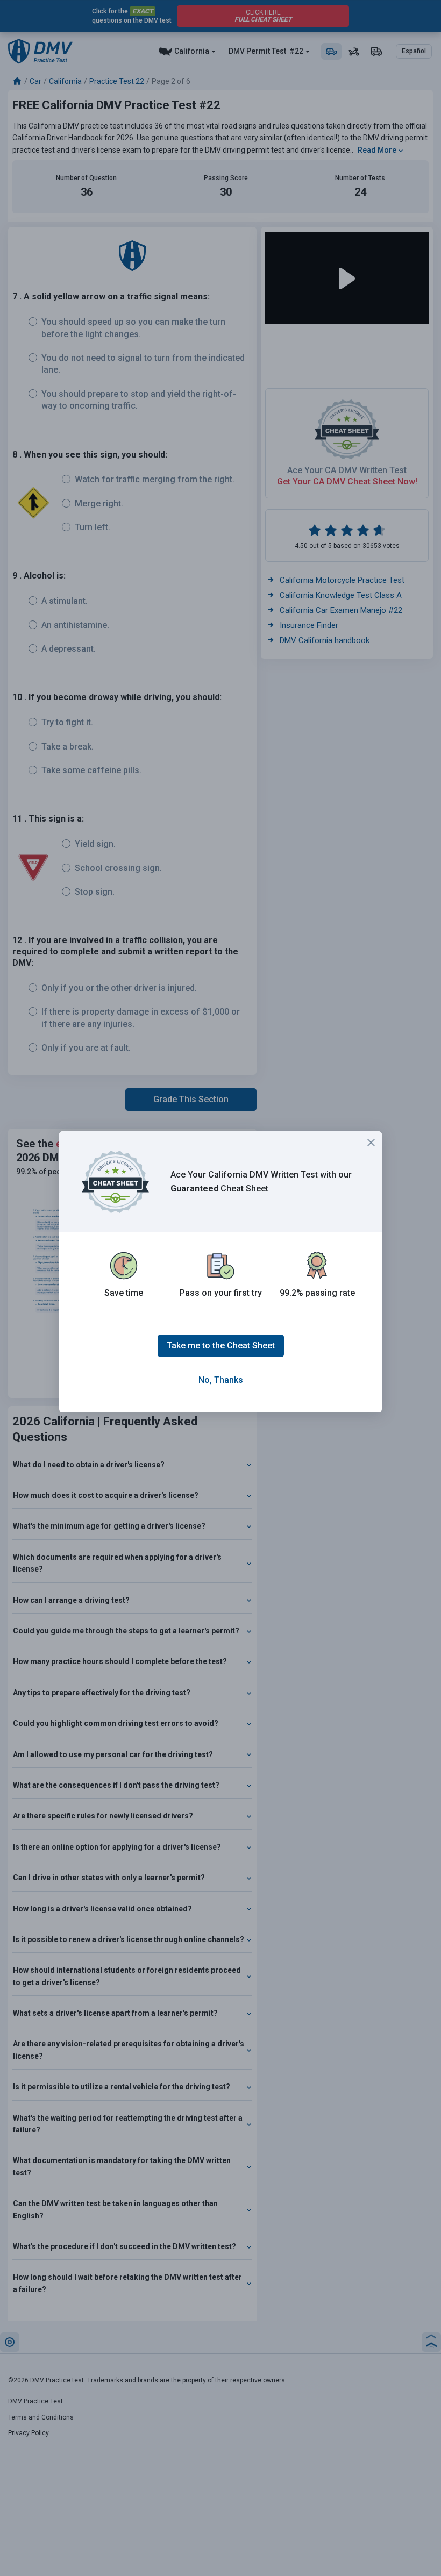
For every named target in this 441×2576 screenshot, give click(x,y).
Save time (124, 1293)
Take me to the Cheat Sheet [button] (221, 1346)
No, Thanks (221, 1380)
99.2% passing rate (317, 1293)
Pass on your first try (221, 1293)
